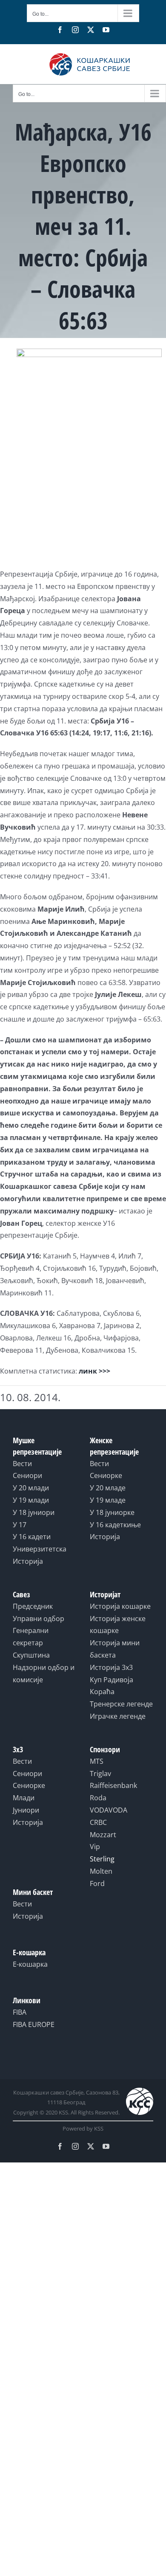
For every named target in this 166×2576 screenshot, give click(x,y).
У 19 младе (108, 1500)
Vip (95, 1847)
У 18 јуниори (34, 1512)
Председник (33, 1606)
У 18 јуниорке (112, 1512)
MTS (97, 1761)
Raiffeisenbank (113, 1785)
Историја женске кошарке (118, 1625)
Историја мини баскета (115, 1649)
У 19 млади (31, 1500)
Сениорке (106, 1475)
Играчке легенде (118, 1716)
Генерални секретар (31, 1637)
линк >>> (94, 1371)
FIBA (20, 2012)
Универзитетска (40, 1549)
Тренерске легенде (121, 1704)
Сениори (27, 1475)
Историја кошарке (120, 1606)
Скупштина (31, 1655)
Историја (28, 1561)
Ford (97, 1883)
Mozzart (103, 1835)
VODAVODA (109, 1810)
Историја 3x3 (111, 1667)
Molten (101, 1871)
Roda (98, 1798)
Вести (22, 1464)
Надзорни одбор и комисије (44, 1674)
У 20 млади (31, 1488)
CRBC (98, 1822)
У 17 (20, 1525)
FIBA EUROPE (34, 2024)
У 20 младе (108, 1488)
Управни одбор (39, 1619)
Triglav (100, 1774)
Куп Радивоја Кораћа (112, 1686)
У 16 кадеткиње (115, 1525)
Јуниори (26, 1810)
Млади (24, 1798)
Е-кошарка (30, 1964)
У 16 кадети (32, 1537)
